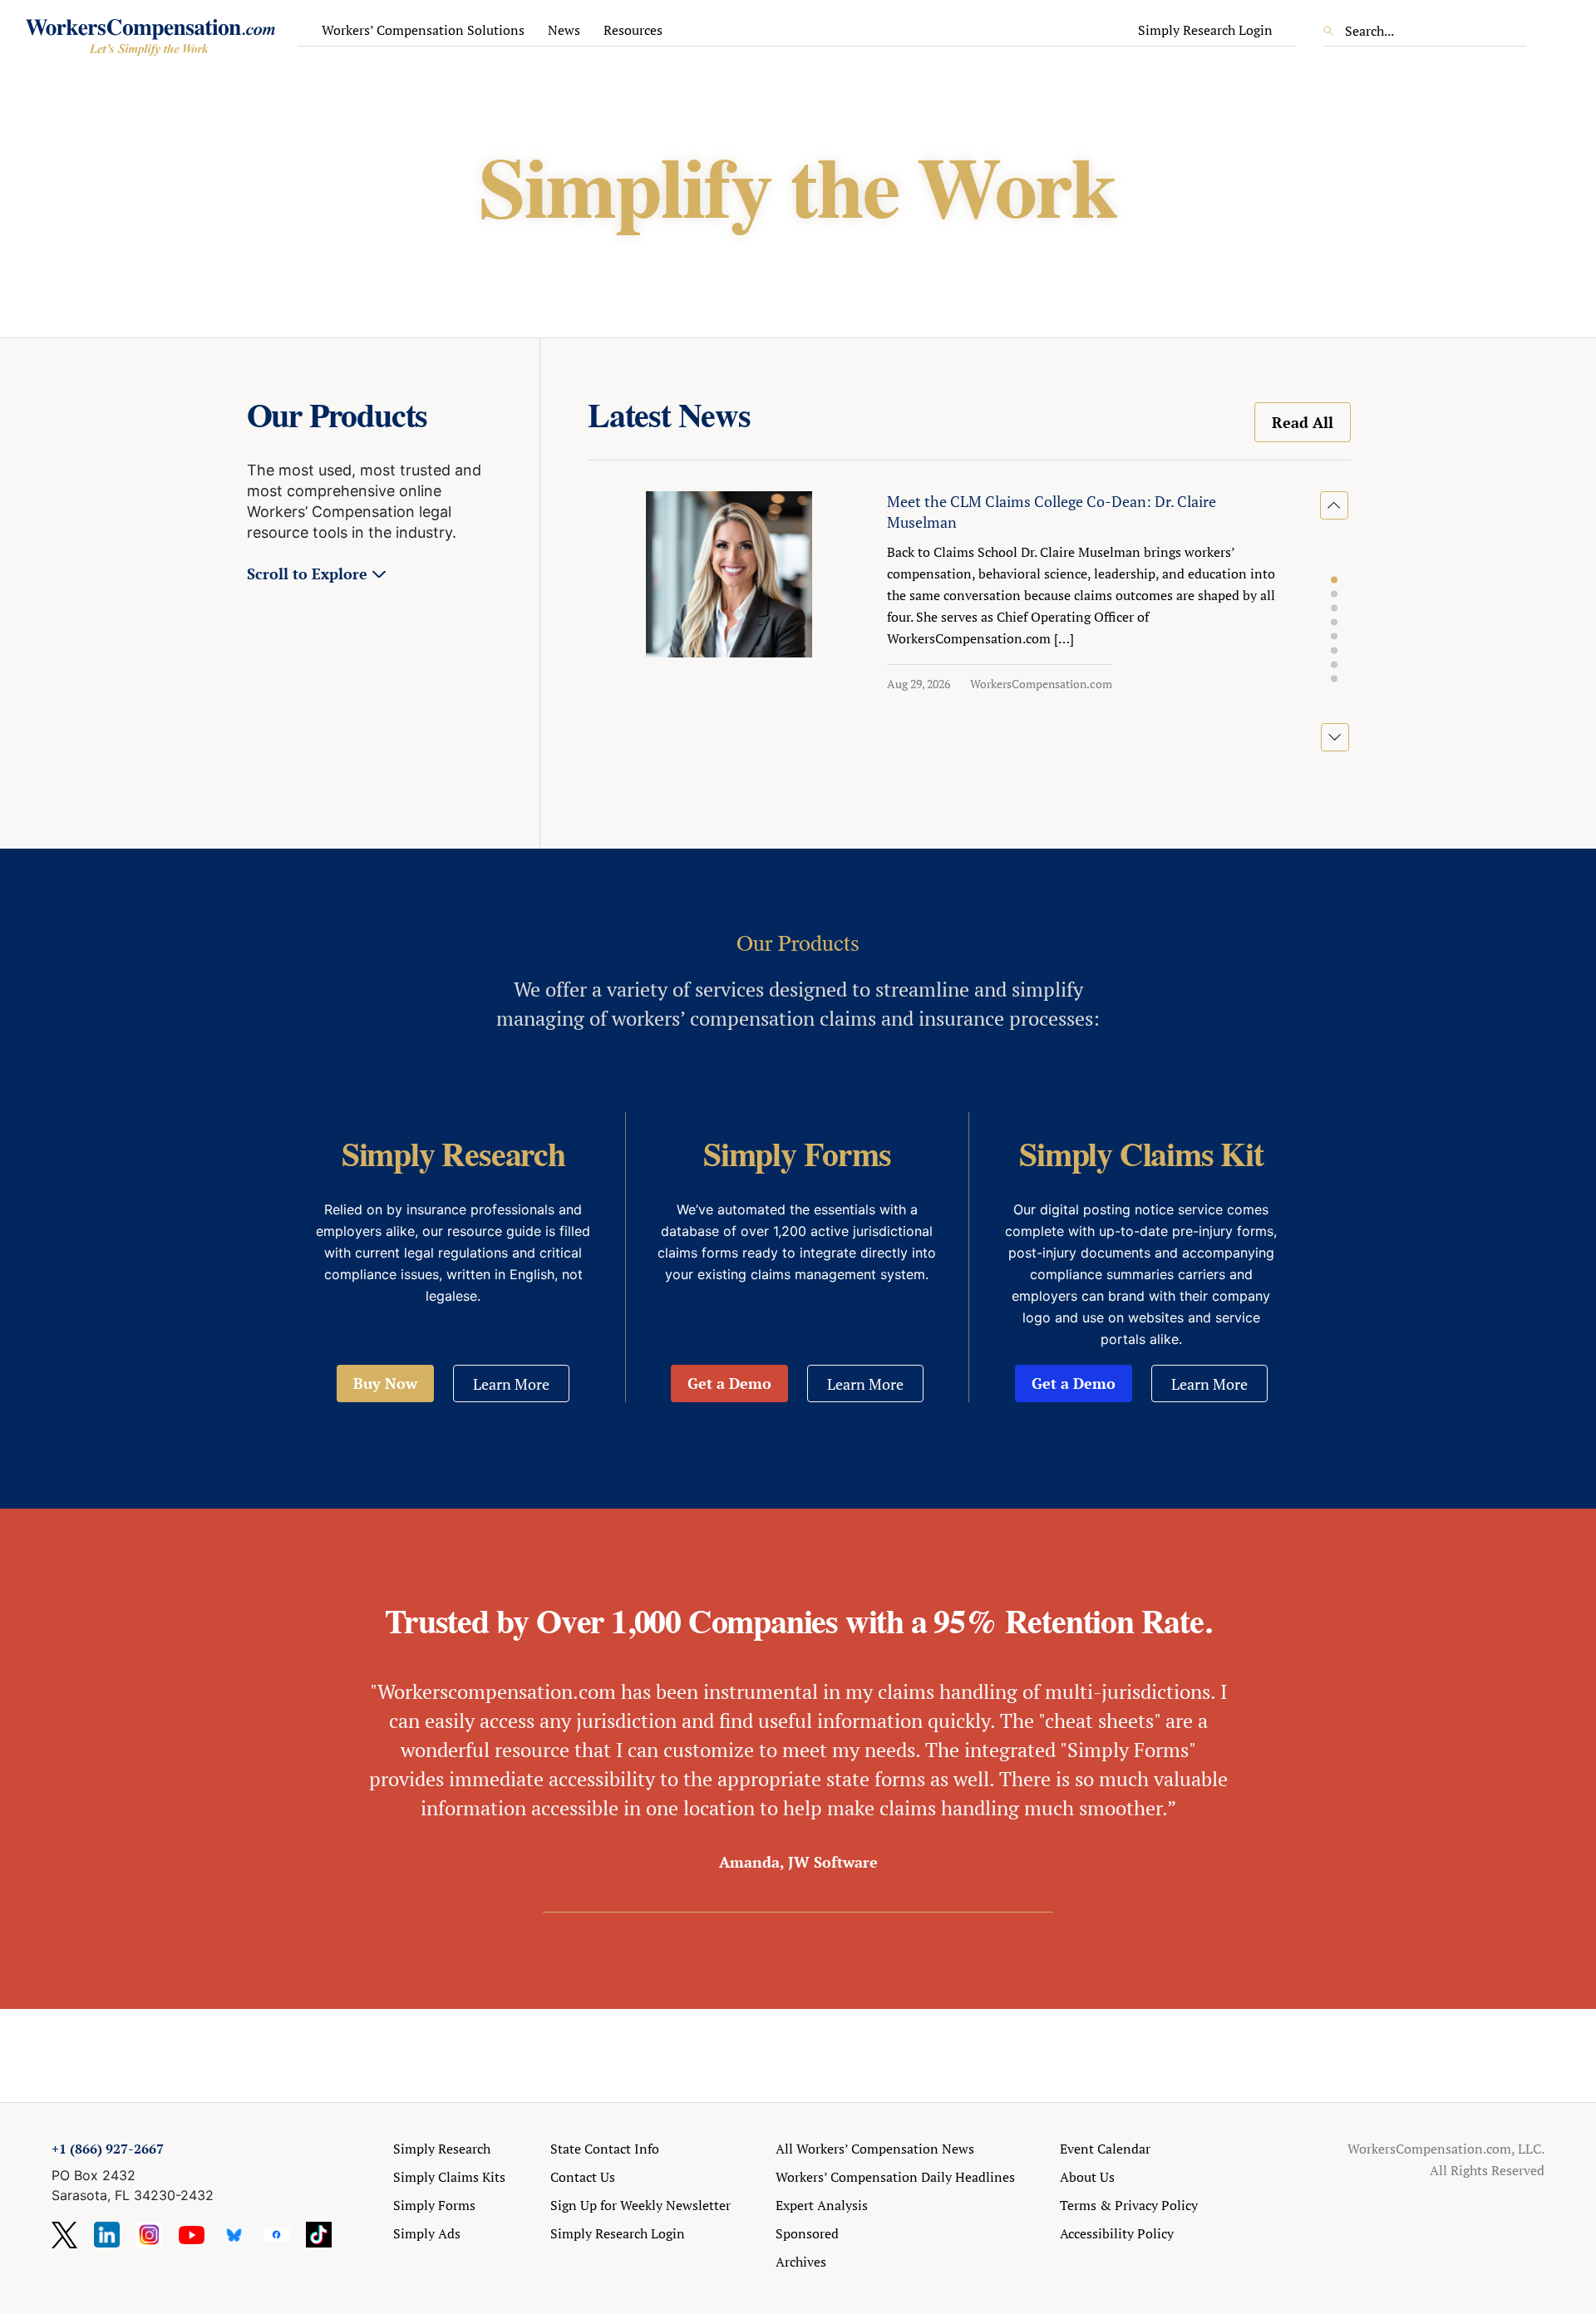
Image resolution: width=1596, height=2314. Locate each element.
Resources (633, 30)
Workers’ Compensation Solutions (423, 30)
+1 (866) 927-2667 (108, 2149)
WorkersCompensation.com (1041, 684)
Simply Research (442, 2149)
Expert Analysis (822, 2205)
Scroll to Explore (307, 574)
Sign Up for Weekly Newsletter (640, 2205)
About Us (1087, 2177)
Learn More (511, 1384)
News (564, 30)
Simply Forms (434, 2205)
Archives (801, 2262)
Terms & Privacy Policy (1129, 2205)
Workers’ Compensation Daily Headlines (895, 2177)
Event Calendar (1105, 2149)
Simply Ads (427, 2233)
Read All (1303, 422)
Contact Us (583, 2177)
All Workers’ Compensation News (875, 2149)
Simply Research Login (1205, 30)
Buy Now (385, 1383)
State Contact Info (605, 2149)
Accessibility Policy (1117, 2233)
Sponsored (807, 2233)
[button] (1334, 580)
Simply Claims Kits (449, 2177)
